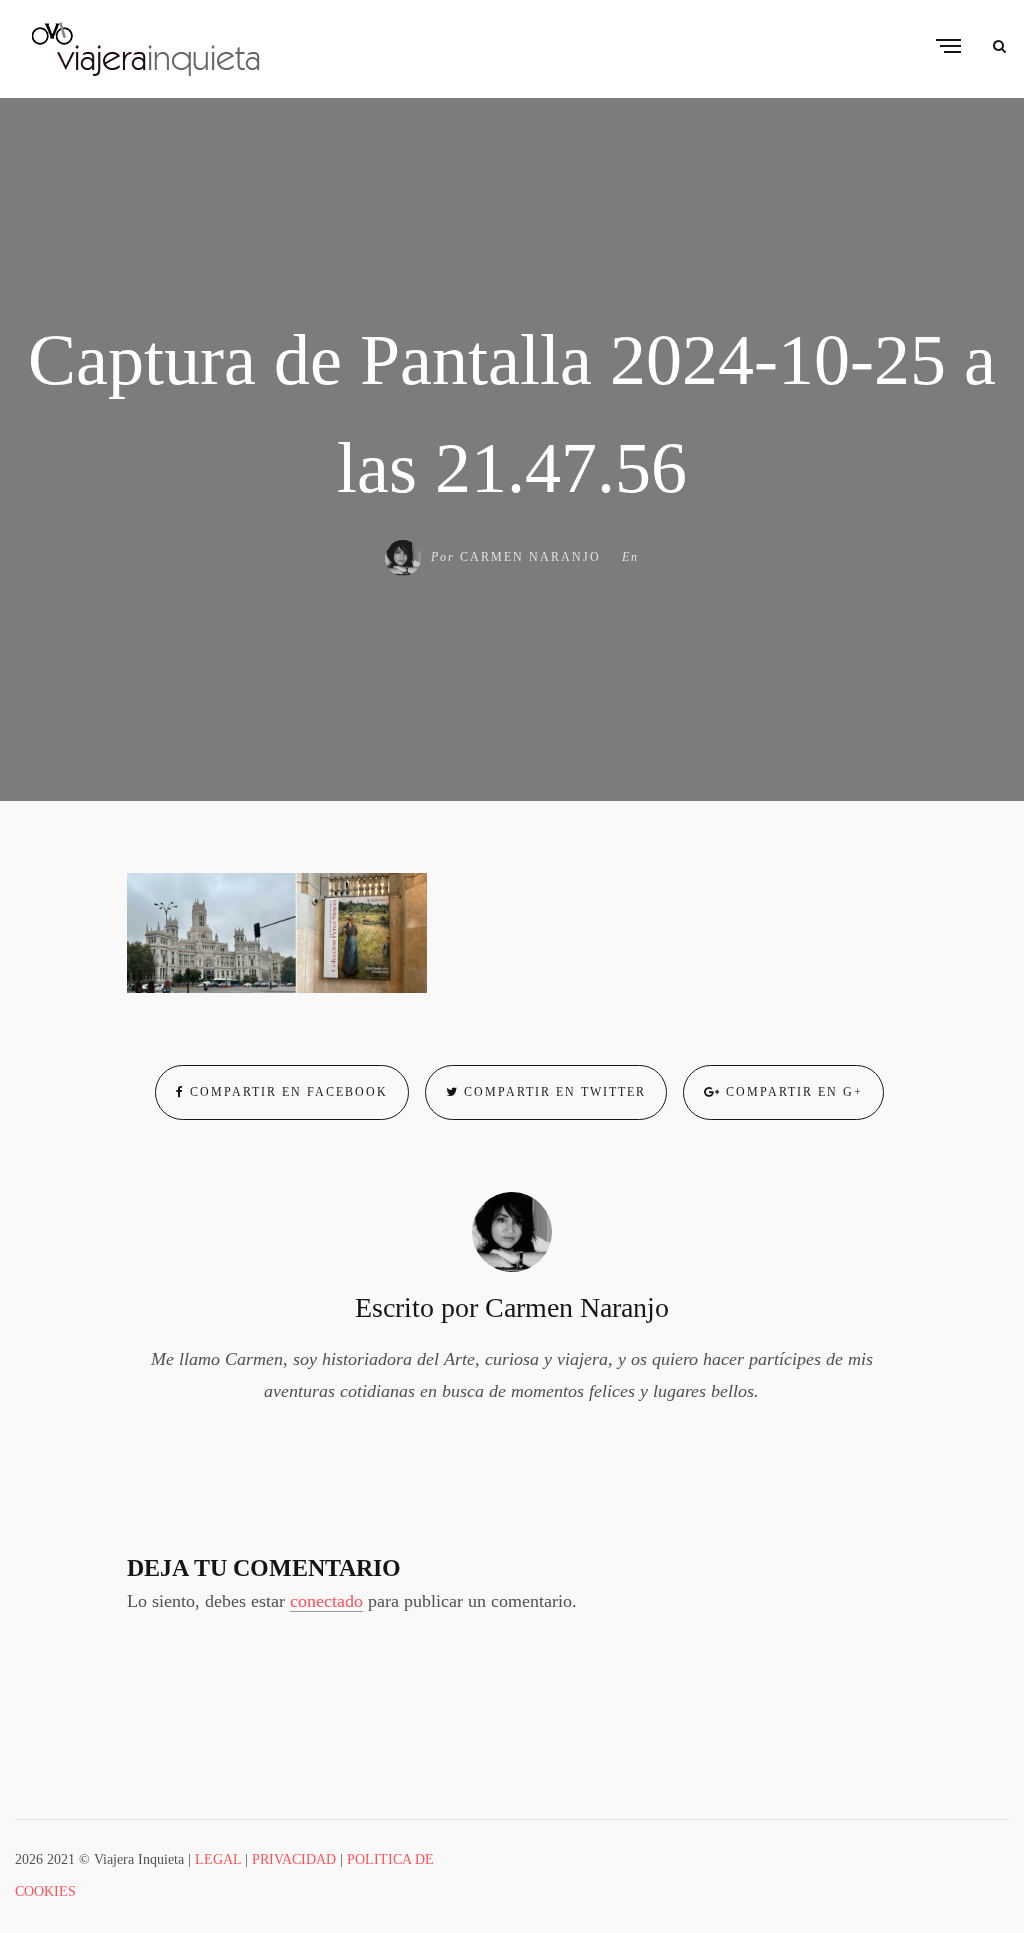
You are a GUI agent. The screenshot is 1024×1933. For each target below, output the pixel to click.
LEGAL (218, 1859)
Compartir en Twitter (552, 1092)
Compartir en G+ (792, 1092)
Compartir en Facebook (286, 1092)
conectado (326, 1601)
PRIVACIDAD (294, 1859)
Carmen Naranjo (530, 557)
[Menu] (948, 47)
